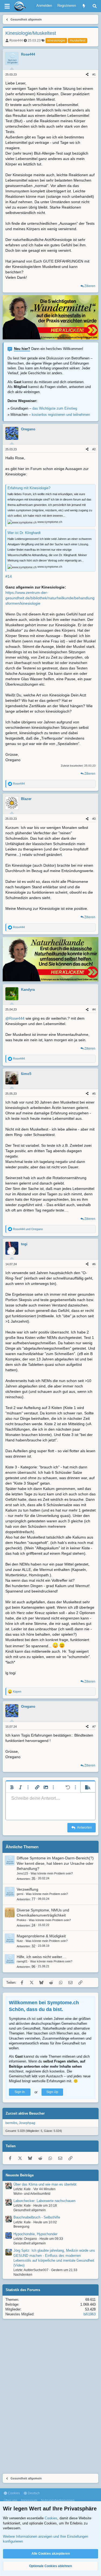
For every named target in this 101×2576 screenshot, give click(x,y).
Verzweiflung (27, 1889)
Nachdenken (23, 2275)
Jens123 (22, 1873)
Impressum (29, 2500)
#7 (94, 1727)
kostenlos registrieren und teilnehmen (61, 415)
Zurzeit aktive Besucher (25, 2113)
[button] (12, 1787)
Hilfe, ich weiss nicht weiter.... (41, 1957)
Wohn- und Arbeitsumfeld (32, 2194)
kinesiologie (56, 40)
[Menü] (7, 6)
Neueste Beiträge (20, 2175)
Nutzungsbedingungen (58, 2500)
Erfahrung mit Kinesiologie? (29, 488)
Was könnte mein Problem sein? (52, 1873)
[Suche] (95, 6)
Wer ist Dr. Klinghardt (24, 533)
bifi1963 (90, 2314)
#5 (94, 1094)
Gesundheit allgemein (30, 2210)
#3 (94, 819)
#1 (94, 74)
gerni (20, 1894)
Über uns (11, 2500)
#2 (94, 449)
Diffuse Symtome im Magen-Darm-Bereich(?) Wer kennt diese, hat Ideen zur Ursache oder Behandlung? (55, 1863)
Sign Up (52, 2092)
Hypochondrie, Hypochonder (35, 2234)
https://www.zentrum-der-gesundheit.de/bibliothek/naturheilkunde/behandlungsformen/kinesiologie (50, 598)
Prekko (21, 1920)
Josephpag (27, 2123)
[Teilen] (87, 75)
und (28, 1229)
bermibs (11, 2123)
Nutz (20, 1941)
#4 (94, 1009)
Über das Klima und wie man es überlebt (45, 2184)
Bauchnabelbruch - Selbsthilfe (37, 2217)
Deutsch (33, 2493)
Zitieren (90, 286)
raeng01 (22, 1961)
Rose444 (16, 40)
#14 (9, 576)
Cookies (13, 2493)
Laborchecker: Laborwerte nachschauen (44, 2201)
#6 (94, 1264)
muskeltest (78, 40)
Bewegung (21, 2227)
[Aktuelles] (84, 6)
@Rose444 (15, 1018)
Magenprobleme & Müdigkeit (41, 1936)
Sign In (20, 2092)
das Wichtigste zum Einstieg (55, 408)
